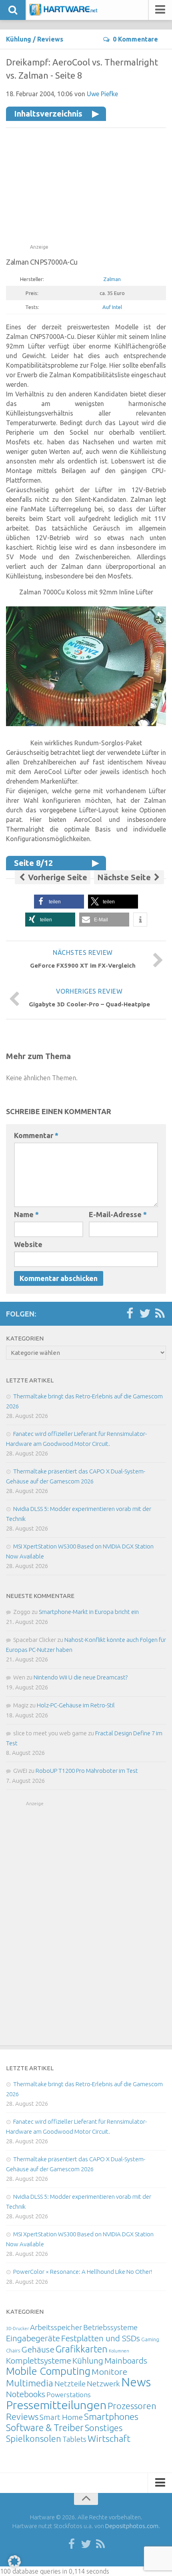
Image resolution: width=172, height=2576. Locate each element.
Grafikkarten (82, 2349)
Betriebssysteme (110, 2327)
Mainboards (126, 2361)
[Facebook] (130, 1314)
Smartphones (111, 2417)
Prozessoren (132, 2406)
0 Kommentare (135, 39)
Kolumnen (119, 2351)
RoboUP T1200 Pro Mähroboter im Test (87, 1771)
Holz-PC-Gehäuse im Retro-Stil (76, 1705)
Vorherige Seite (57, 877)
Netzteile (70, 2384)
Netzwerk (103, 2384)
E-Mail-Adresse (118, 1214)
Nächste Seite (125, 877)
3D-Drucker (17, 2328)
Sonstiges (104, 2428)
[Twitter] (145, 1314)
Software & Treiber (45, 2427)
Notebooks (26, 2394)
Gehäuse (38, 2349)
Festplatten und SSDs (101, 2338)
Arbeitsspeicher (56, 2327)
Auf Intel (112, 307)
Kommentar (36, 1135)
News (136, 2382)
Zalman (112, 279)
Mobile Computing (48, 2371)
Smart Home (61, 2417)
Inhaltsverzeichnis (48, 114)
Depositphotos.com (132, 2526)
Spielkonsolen (34, 2438)
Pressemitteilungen (56, 2405)
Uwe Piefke (102, 94)
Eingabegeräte (33, 2338)
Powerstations (69, 2395)
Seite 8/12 (33, 863)
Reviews (50, 39)
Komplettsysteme (39, 2360)
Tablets (74, 2439)
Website (28, 1244)
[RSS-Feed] (160, 1314)
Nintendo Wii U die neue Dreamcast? (81, 1677)
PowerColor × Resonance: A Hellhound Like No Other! (83, 2272)
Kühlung (19, 39)
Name (26, 1214)
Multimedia (30, 2383)
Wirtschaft (109, 2438)
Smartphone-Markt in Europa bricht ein (89, 1612)
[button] (59, 902)
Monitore (109, 2372)
